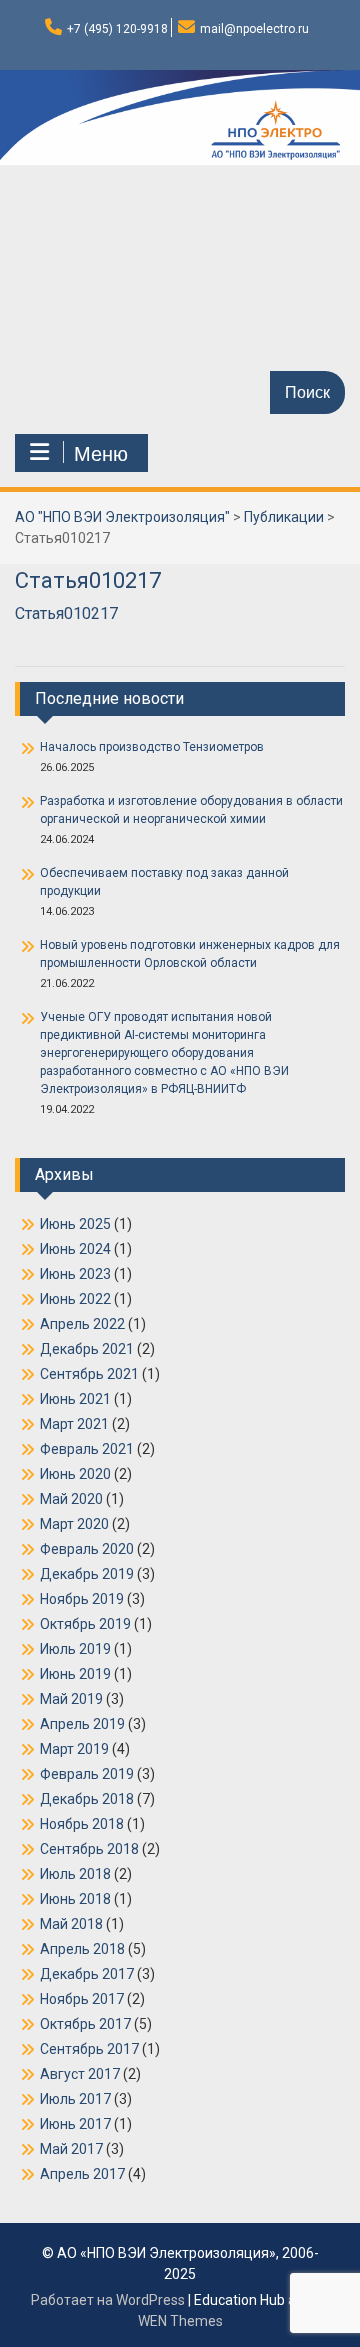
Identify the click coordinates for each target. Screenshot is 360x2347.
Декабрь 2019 (87, 1574)
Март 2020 (74, 1524)
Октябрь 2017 (85, 2024)
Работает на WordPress (108, 2300)
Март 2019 (74, 1749)
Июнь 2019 (75, 1674)
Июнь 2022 (75, 1299)
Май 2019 (71, 1699)
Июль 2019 (75, 1649)
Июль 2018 (75, 1874)
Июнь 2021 (75, 1399)
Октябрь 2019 (85, 1624)
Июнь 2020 (75, 1474)
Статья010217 (66, 613)
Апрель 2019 (82, 1724)
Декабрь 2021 (87, 1349)
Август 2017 (80, 2074)
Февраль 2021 (87, 1449)
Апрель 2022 (82, 1324)
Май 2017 (71, 2149)
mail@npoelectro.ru (254, 29)
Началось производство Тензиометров (152, 747)
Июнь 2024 (75, 1249)
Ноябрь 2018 (82, 1824)
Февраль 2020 (87, 1549)
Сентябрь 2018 (89, 1849)
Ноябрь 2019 (82, 1599)
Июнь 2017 (75, 2124)
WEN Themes (180, 2321)
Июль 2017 (75, 2099)
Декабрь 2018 (87, 1799)
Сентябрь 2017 (89, 2049)
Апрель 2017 (82, 2174)
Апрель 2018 (82, 1949)
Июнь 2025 (75, 1224)
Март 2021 (74, 1424)
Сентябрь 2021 (89, 1374)
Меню (101, 454)
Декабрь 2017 (87, 1974)
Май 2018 (71, 1924)
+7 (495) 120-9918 (117, 29)
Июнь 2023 (75, 1274)
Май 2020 (71, 1499)
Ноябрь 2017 (82, 1999)
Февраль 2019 (87, 1774)
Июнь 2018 (75, 1899)
